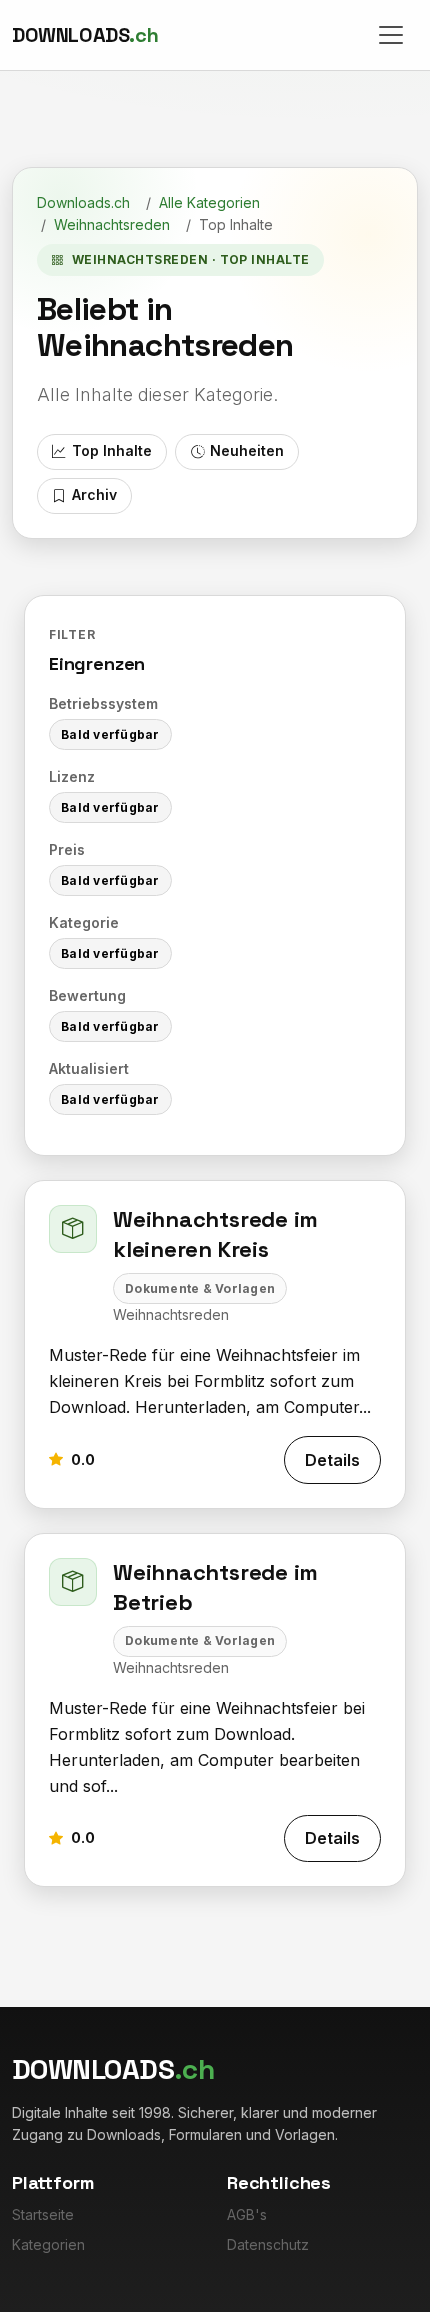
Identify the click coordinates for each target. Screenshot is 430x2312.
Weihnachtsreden (112, 224)
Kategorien (48, 2244)
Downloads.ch (83, 202)
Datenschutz (268, 2244)
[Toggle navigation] (391, 35)
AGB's (247, 2214)
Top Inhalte (112, 450)
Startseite (43, 2214)
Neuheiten (247, 450)
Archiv (94, 494)
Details (332, 1460)
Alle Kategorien (209, 202)
